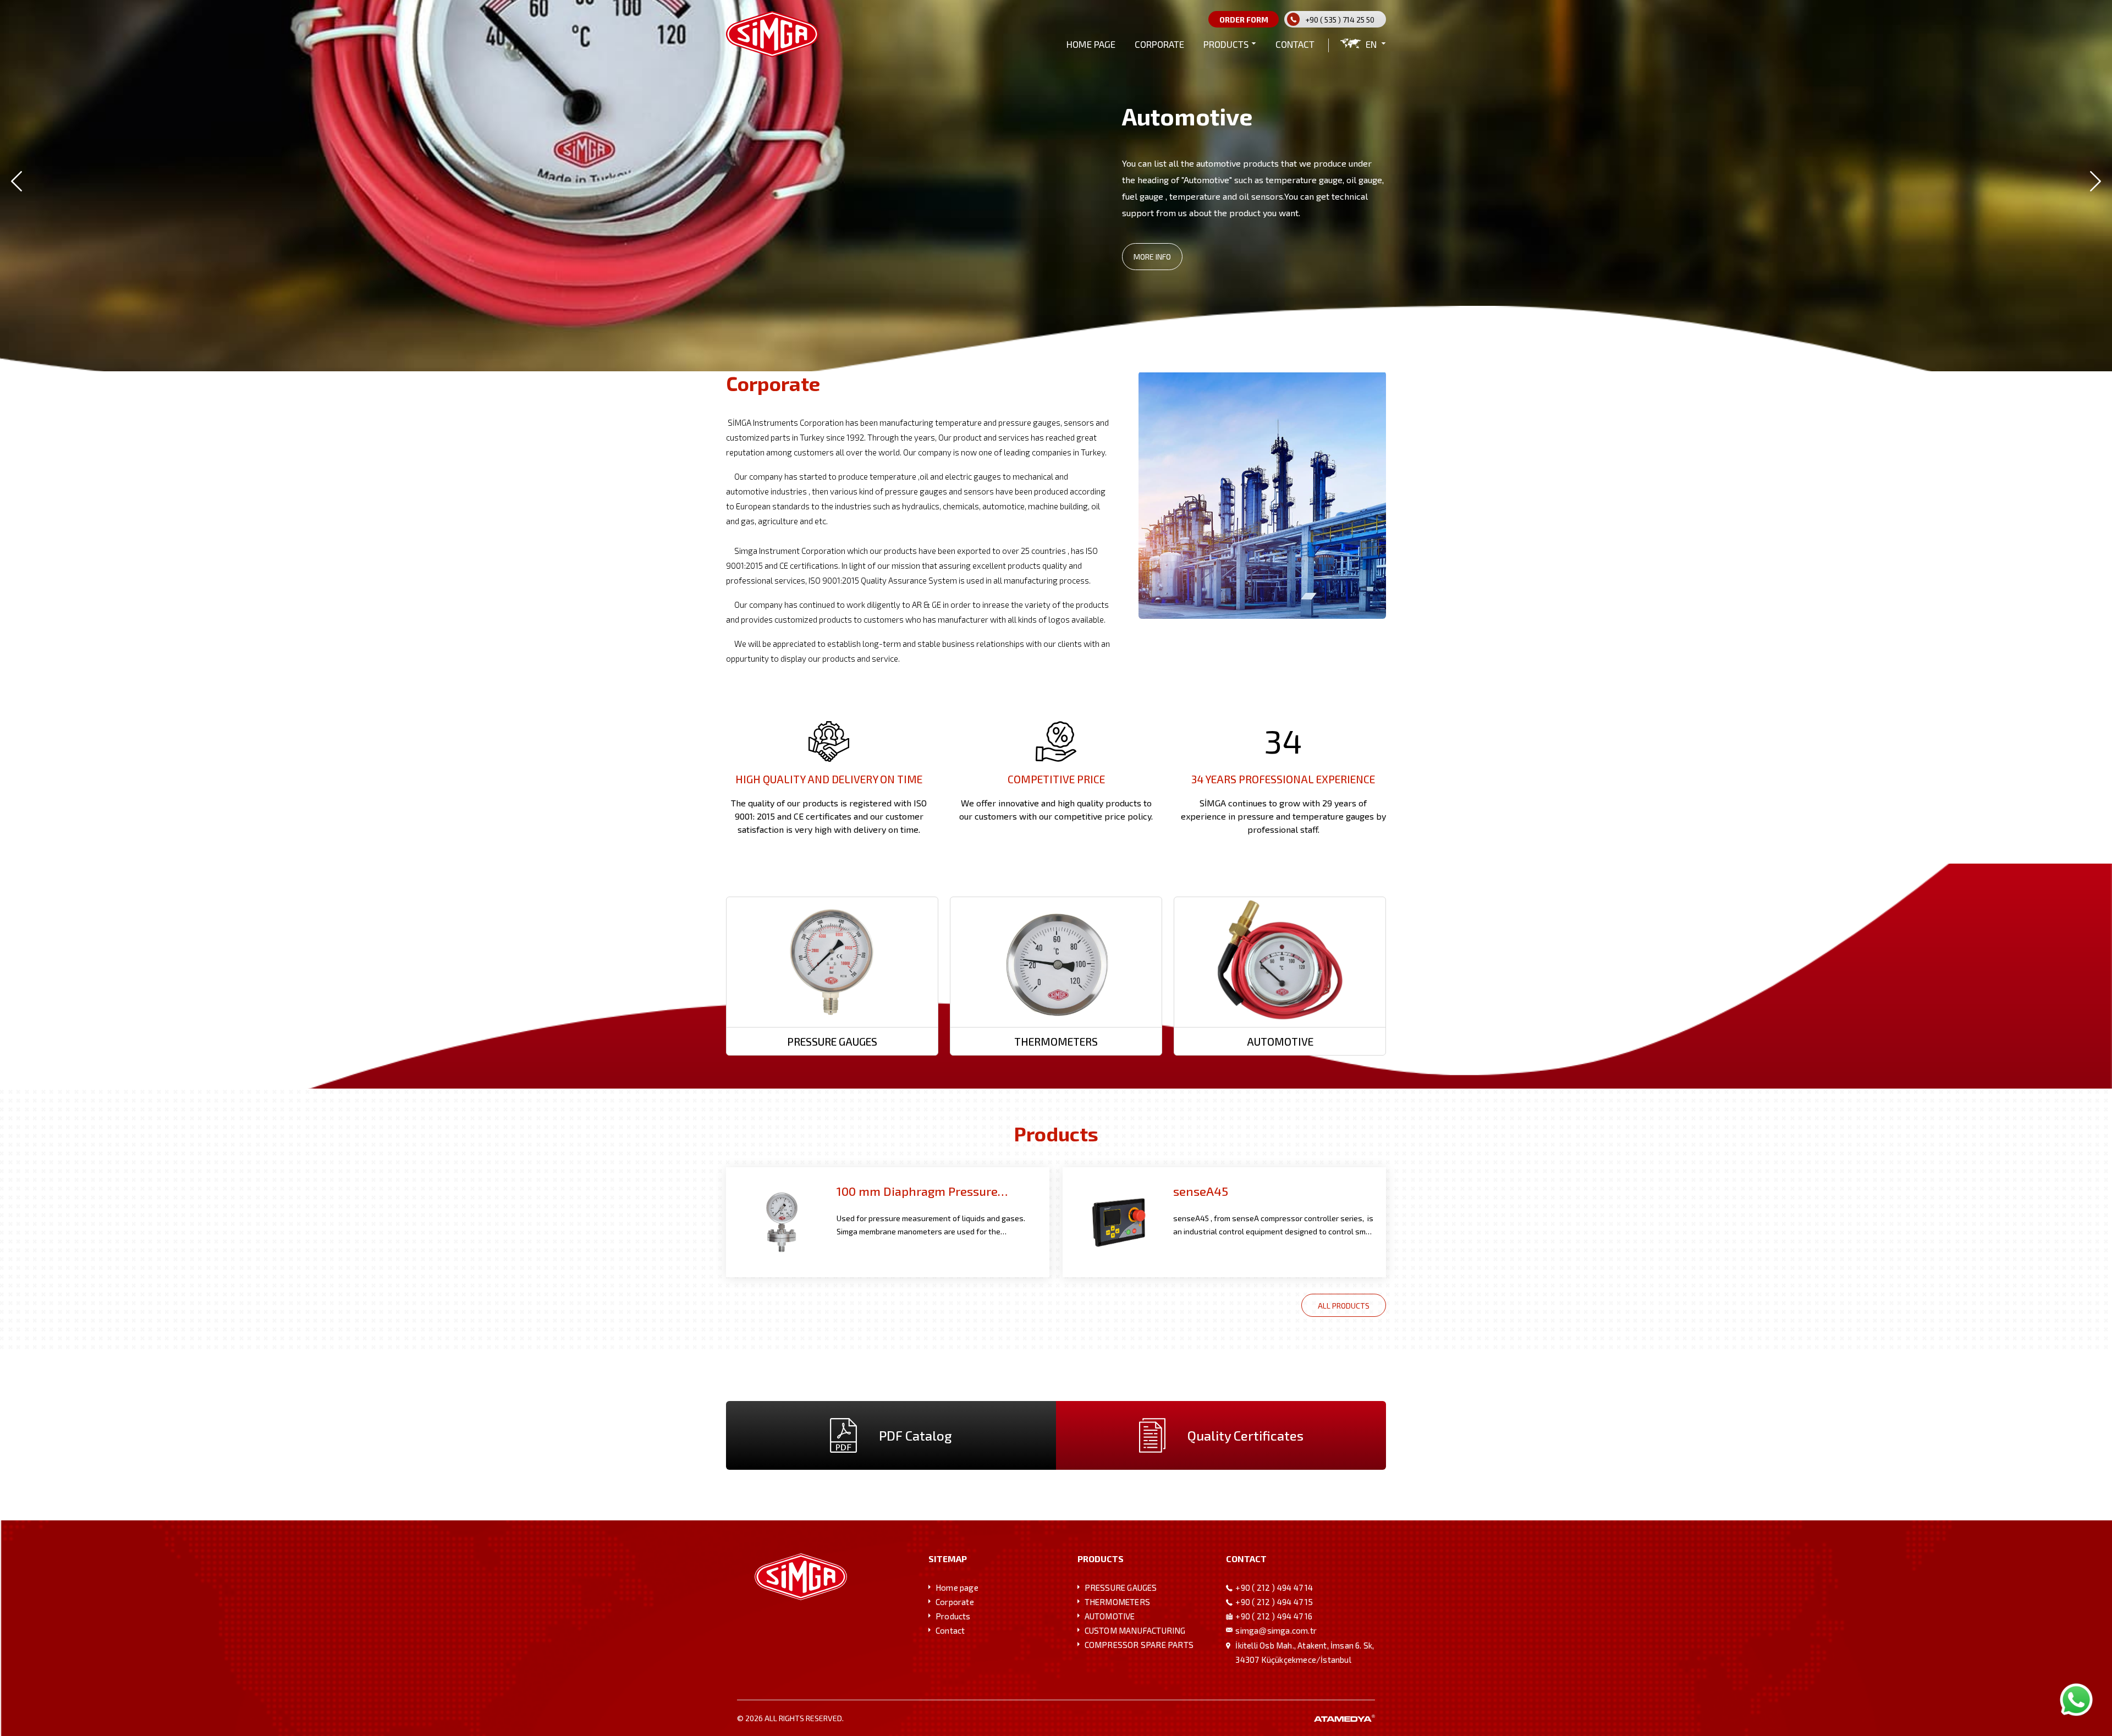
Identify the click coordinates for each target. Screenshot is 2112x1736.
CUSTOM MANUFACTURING (1135, 1630)
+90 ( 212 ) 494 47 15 (1274, 1602)
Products (953, 1616)
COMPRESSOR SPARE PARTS (1139, 1645)
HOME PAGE (1091, 44)
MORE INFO (1152, 263)
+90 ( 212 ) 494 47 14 (1274, 1587)
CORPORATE (1159, 44)
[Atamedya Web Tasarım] (1344, 1718)
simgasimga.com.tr (1276, 1630)
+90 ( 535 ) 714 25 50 (1340, 20)
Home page (957, 1587)
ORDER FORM (1244, 20)
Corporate (955, 1602)
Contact (950, 1630)
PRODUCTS (1226, 44)
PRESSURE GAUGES (1121, 1587)
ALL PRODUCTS (1344, 1306)
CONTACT (1295, 44)
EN (1371, 44)
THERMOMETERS (1117, 1602)
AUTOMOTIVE (1110, 1616)
